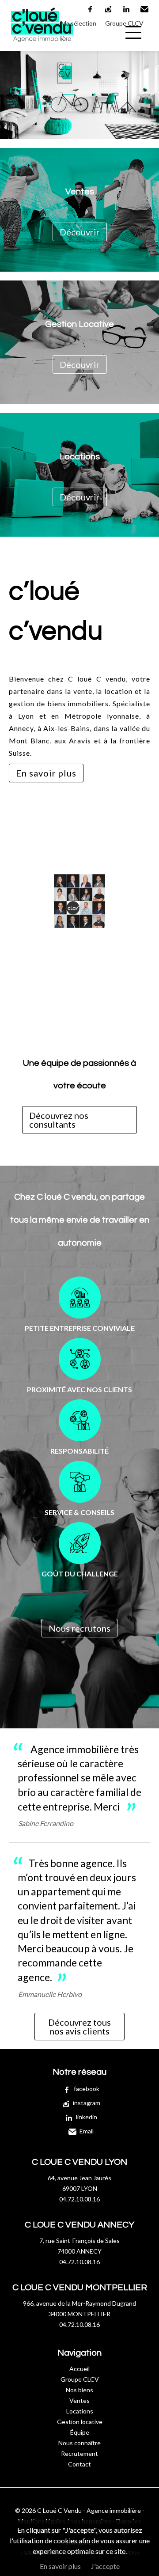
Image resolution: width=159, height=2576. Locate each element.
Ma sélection (79, 23)
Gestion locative (80, 2422)
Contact (79, 2464)
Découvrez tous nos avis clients (79, 2027)
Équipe (80, 2432)
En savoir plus (46, 773)
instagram (109, 9)
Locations (80, 2411)
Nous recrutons (79, 1628)
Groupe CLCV (124, 23)
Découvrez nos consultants (59, 1120)
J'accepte (105, 2566)
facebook (91, 9)
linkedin (127, 9)
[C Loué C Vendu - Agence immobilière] (42, 49)
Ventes (79, 2400)
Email (145, 9)
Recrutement (79, 2453)
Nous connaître (79, 2443)
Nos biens (79, 2390)
